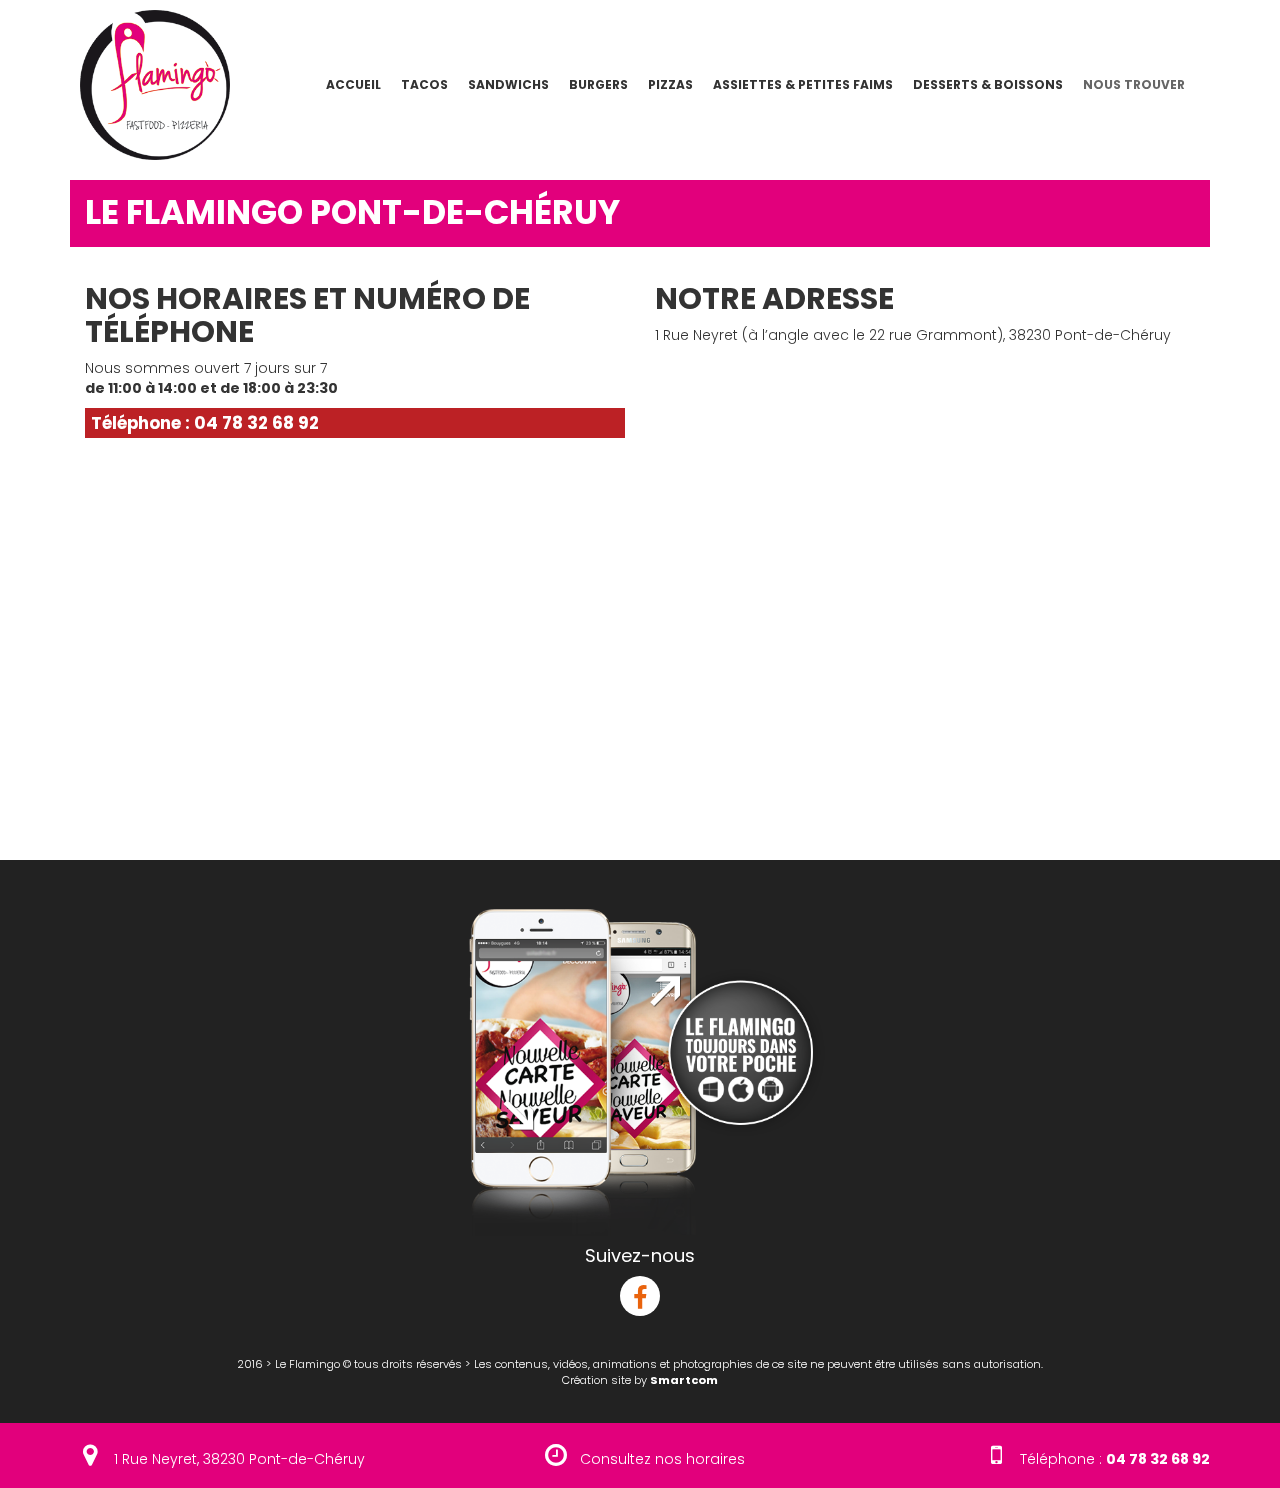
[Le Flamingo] (147, 84)
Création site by (640, 1380)
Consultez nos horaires (662, 1459)
